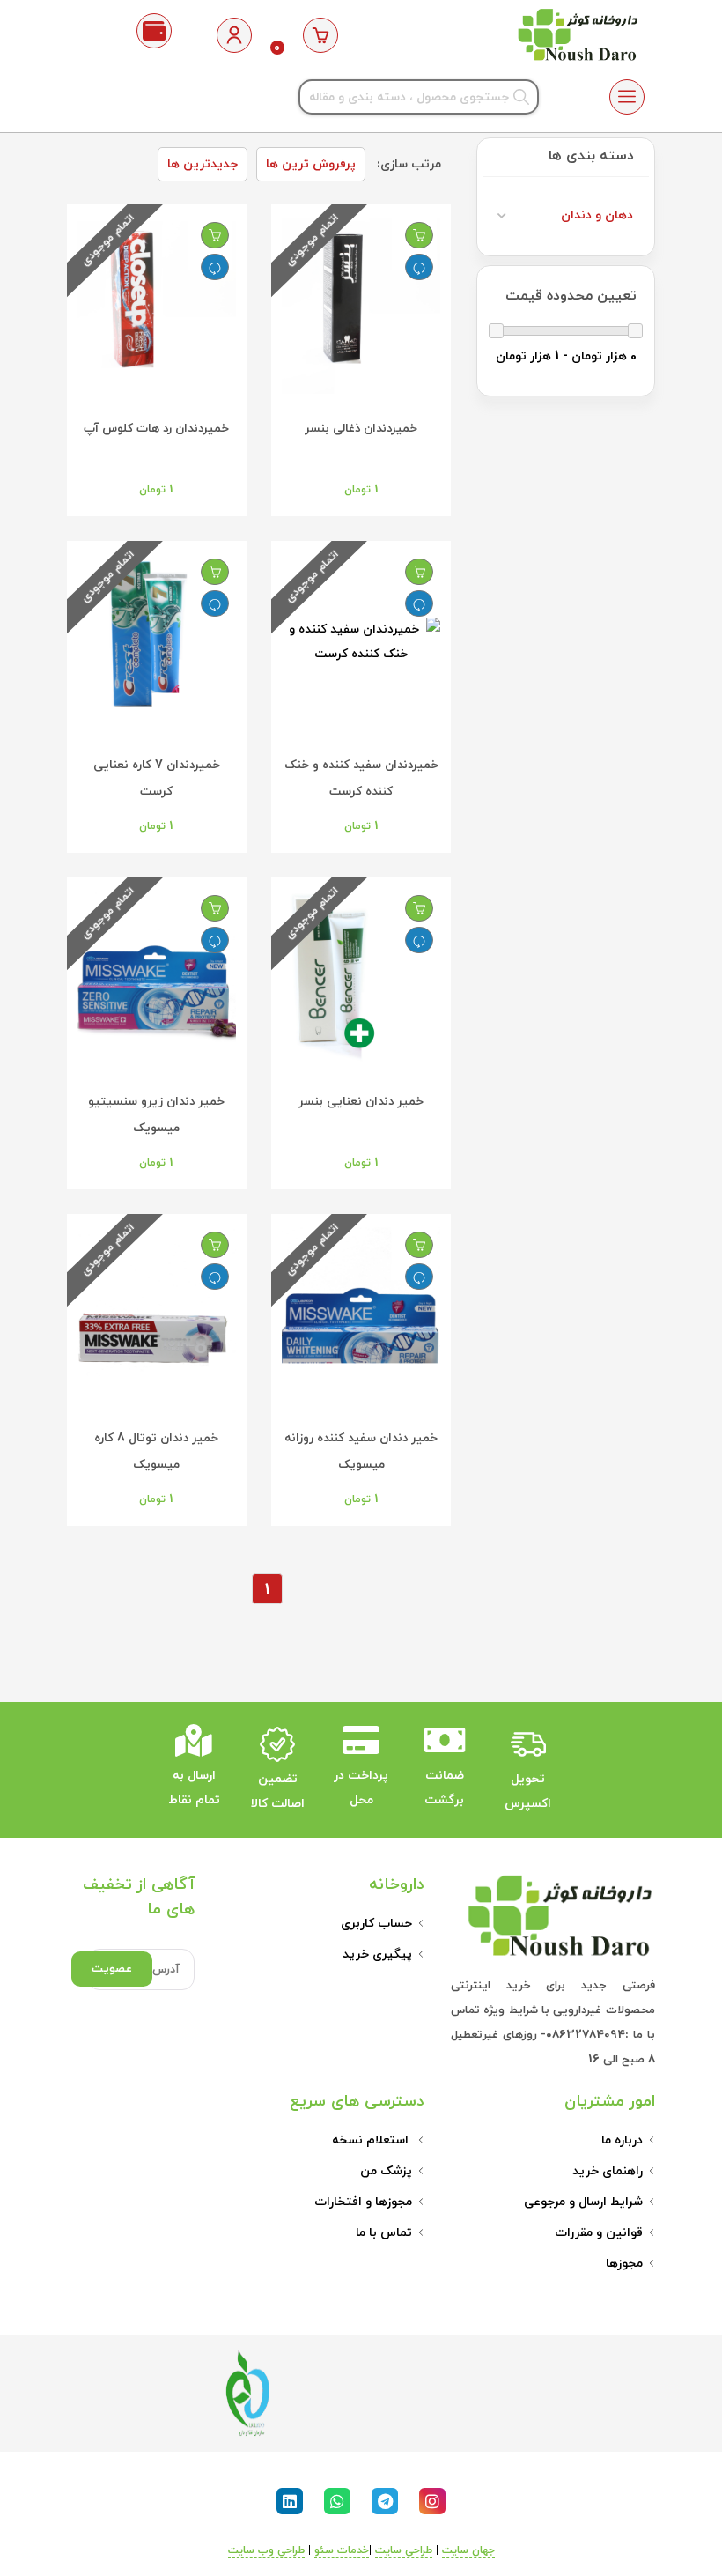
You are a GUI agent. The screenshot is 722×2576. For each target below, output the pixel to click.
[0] (321, 35)
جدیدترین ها (203, 164)
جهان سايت (468, 2550)
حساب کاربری (376, 1924)
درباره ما (622, 2140)
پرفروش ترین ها (311, 164)
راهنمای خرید (608, 2171)
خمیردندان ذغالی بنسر (361, 429)
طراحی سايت (404, 2550)
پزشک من (386, 2171)
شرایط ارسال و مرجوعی (583, 2202)
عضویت (112, 1969)
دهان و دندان (597, 215)
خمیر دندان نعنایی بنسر (361, 1102)
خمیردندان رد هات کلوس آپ (156, 429)
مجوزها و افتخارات (363, 2202)
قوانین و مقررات (599, 2233)
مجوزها (624, 2264)
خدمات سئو (342, 2550)
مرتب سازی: (409, 164)
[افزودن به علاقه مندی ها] (419, 235)
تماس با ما (384, 2233)
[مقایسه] (419, 267)
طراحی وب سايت (266, 2550)
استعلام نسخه (372, 2140)
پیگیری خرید (377, 1954)
